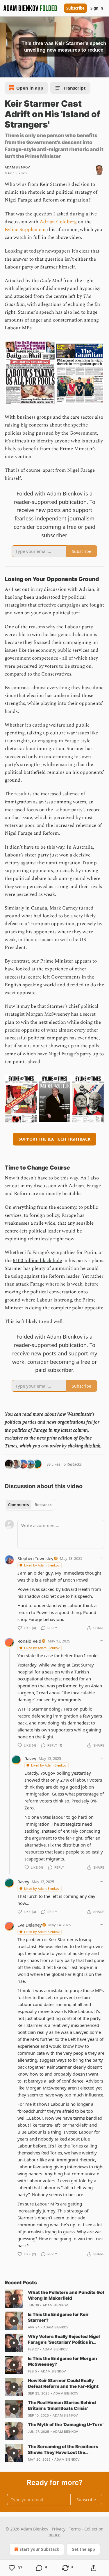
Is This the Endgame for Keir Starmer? (58, 2317)
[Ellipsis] (101, 1558)
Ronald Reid (29, 1641)
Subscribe (75, 8)
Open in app (30, 88)
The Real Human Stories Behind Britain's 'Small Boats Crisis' (62, 2405)
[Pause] (6, 71)
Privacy (59, 2529)
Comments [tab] (18, 1505)
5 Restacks (73, 1464)
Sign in (97, 8)
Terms (75, 2529)
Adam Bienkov (17, 167)
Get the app (83, 2549)
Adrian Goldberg (58, 222)
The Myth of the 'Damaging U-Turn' (66, 2425)
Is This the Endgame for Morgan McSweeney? (62, 2361)
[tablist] (30, 1505)
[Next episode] (19, 71)
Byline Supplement (25, 230)
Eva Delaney (30, 1925)
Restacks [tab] (43, 1505)
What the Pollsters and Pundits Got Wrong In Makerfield (66, 2295)
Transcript (74, 88)
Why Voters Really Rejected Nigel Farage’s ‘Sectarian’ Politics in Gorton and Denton (64, 2339)
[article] (54, 2299)
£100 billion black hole (37, 1261)
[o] (14, 2299)
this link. (93, 1446)
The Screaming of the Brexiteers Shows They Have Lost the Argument (63, 2450)
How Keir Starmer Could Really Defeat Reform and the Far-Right (63, 2383)
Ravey (30, 1758)
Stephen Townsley (35, 1558)
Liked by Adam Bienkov (42, 1565)
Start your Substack (39, 2549)
